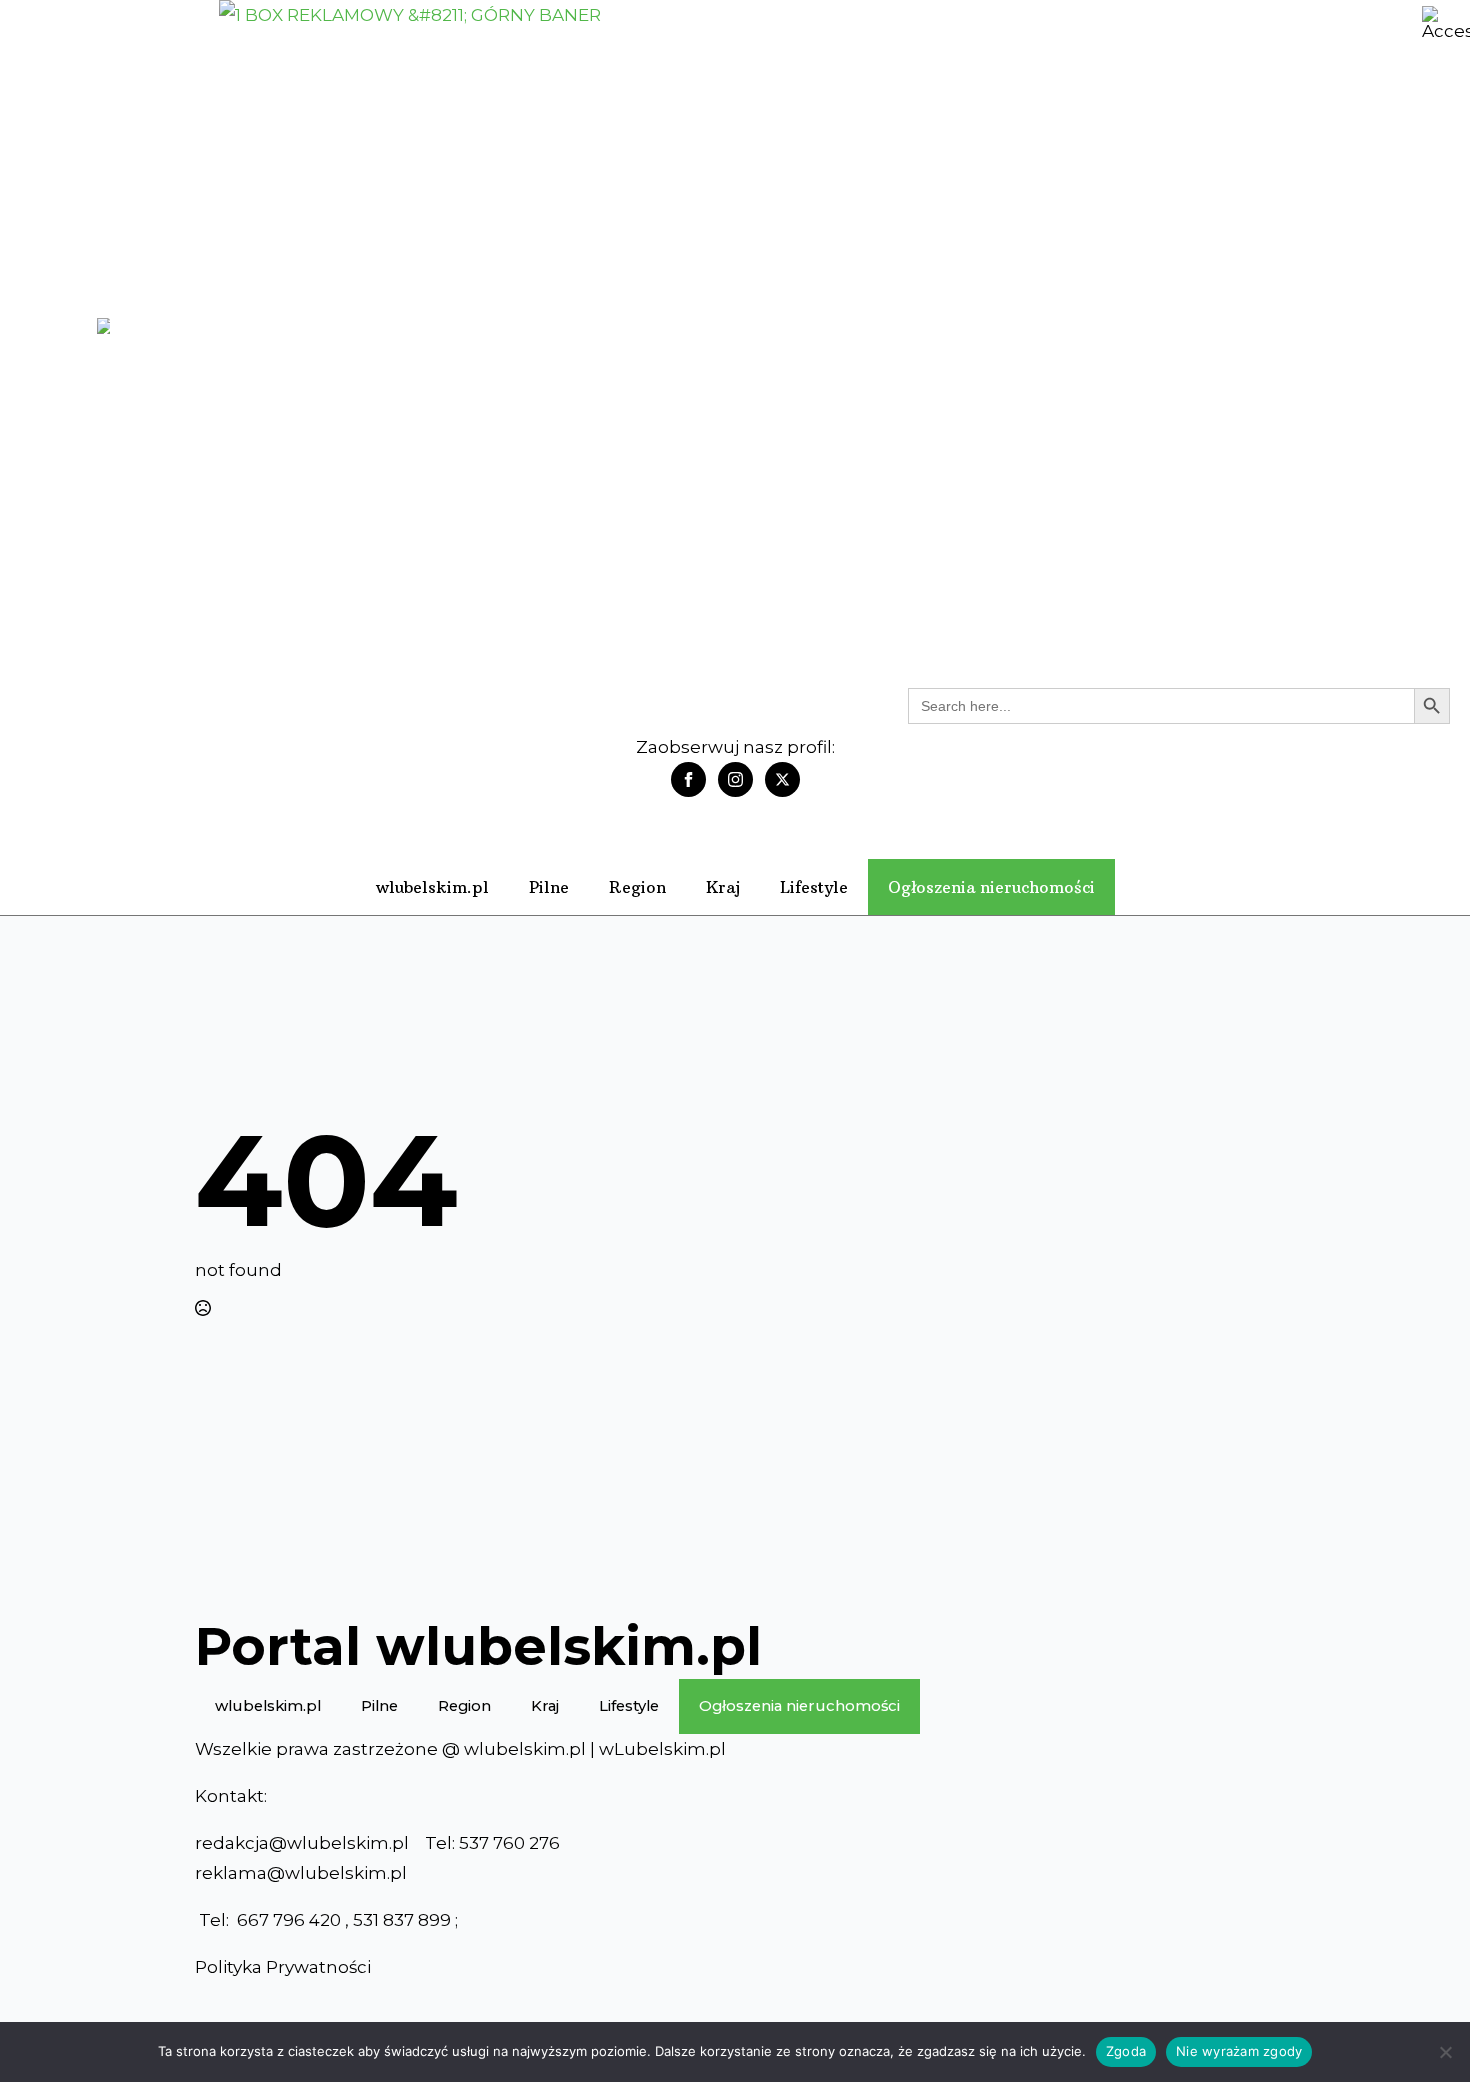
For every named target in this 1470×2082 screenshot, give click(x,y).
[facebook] (688, 779)
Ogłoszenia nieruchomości (991, 887)
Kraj (723, 887)
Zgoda (1126, 2051)
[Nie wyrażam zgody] (1445, 2052)
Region (637, 887)
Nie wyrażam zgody (1239, 2051)
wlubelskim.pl (432, 887)
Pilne (549, 887)
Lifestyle (814, 887)
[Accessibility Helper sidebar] (1446, 24)
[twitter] (782, 779)
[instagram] (735, 779)
